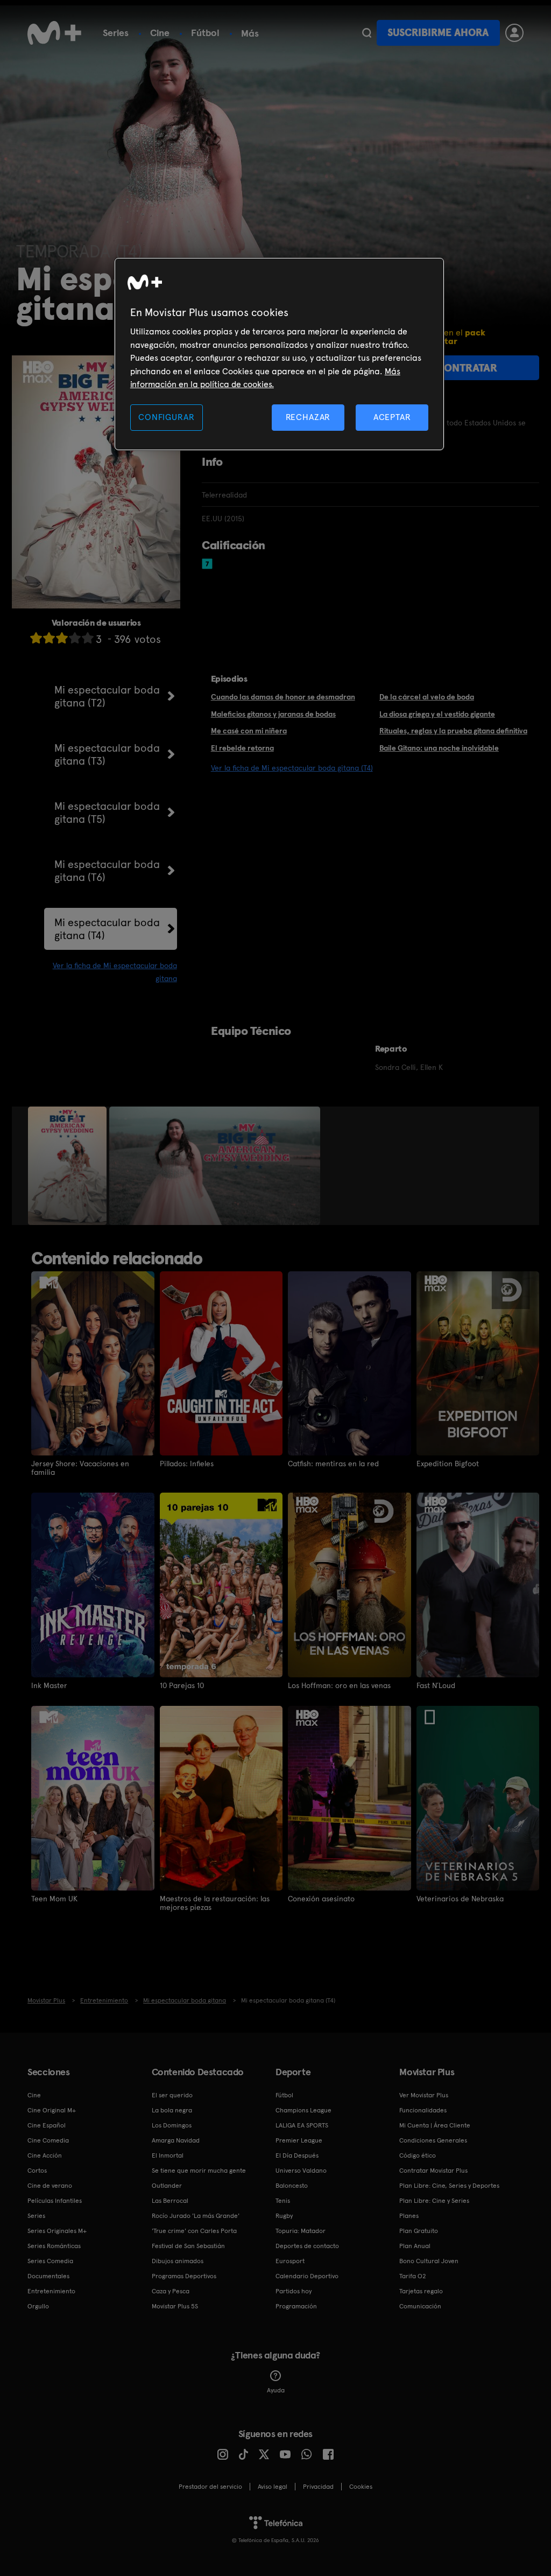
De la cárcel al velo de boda (427, 697)
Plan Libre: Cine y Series (434, 2201)
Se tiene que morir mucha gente (199, 2171)
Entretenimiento (51, 2291)
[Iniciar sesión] (514, 33)
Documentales (48, 2276)
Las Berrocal (170, 2201)
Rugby (284, 2216)
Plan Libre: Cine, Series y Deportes (449, 2186)
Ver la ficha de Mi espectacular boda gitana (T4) (292, 768)
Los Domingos (172, 2125)
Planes (409, 2216)
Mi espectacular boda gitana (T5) (107, 813)
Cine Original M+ (52, 2110)
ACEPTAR (392, 417)
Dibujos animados (178, 2261)
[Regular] (62, 638)
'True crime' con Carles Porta (194, 2231)
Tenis (283, 2201)
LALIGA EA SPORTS (302, 2125)
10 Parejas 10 (182, 1685)
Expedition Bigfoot (448, 1464)
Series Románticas (54, 2246)
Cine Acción (45, 2155)
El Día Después (297, 2155)
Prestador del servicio (210, 2487)
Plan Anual (415, 2246)
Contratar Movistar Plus (433, 2171)
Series (116, 33)
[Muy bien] (88, 638)
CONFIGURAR (166, 417)
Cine (160, 33)
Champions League (303, 2110)
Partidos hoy (294, 2291)
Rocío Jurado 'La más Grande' (196, 2216)
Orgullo (38, 2306)
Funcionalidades (423, 2110)
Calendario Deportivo (307, 2276)
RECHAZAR (308, 417)
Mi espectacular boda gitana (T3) (107, 754)
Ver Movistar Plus (424, 2095)
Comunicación (420, 2306)
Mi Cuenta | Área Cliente (435, 2125)
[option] (69, 1166)
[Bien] (75, 638)
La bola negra (172, 2110)
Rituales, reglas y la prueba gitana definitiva (453, 731)
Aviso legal (273, 2487)
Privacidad (318, 2487)
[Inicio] (54, 33)
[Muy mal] (36, 638)
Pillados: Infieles (187, 1464)
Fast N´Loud (436, 1685)
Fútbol (205, 33)
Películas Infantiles (55, 2201)
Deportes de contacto (307, 2246)
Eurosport (290, 2261)
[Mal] (49, 638)
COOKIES (361, 2487)
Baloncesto (292, 2186)
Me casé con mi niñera (249, 731)
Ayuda (276, 2390)
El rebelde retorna (242, 748)
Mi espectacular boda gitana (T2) (107, 696)
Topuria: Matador (301, 2231)
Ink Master (49, 1685)
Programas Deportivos (184, 2276)
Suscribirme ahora (438, 33)
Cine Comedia (48, 2140)
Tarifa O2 (413, 2276)
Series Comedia (50, 2261)
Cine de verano (50, 2186)
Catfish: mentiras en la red (333, 1464)
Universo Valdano (301, 2171)
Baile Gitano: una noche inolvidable (439, 748)
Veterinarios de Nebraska (460, 1899)
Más (250, 33)
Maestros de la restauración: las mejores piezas (215, 1903)
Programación (296, 2306)
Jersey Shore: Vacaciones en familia (80, 1468)
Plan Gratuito (419, 2231)
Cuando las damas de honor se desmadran (283, 697)
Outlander (167, 2186)
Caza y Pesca (171, 2291)
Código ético (418, 2155)
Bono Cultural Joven (429, 2261)
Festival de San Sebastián (188, 2246)
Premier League (299, 2140)
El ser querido (172, 2095)
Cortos (37, 2171)
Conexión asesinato (321, 1899)
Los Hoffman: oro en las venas (339, 1685)
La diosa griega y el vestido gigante (437, 714)
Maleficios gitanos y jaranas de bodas (273, 714)
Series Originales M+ (57, 2231)
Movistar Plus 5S (175, 2306)
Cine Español (47, 2125)
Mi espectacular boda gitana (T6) (107, 871)
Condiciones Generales (433, 2140)
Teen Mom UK (54, 1899)
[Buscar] (367, 33)
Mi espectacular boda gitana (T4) (107, 929)
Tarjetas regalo (421, 2291)
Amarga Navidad (176, 2140)
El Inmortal (168, 2155)
